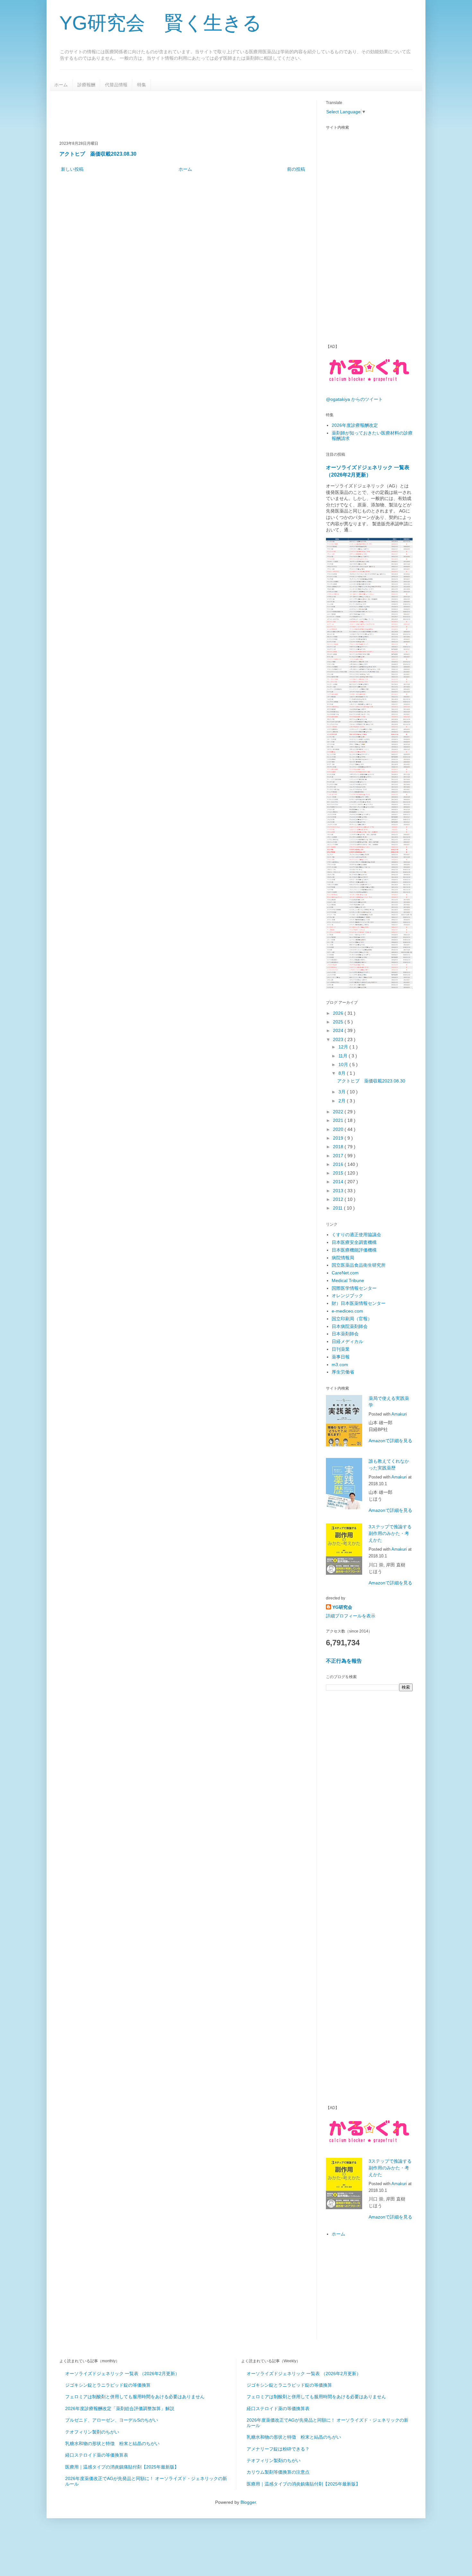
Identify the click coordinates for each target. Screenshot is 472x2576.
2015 (339, 1173)
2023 (339, 1039)
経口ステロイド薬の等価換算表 (97, 2455)
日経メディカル (347, 1341)
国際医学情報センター (354, 1288)
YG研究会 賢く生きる (161, 23)
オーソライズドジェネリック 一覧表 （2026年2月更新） (122, 2374)
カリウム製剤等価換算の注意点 (278, 2472)
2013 (339, 1191)
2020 (339, 1129)
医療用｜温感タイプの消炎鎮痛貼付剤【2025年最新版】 (122, 2467)
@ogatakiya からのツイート (354, 399)
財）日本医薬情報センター (359, 1303)
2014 (339, 1182)
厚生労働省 (343, 1372)
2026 (339, 1013)
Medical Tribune (348, 1280)
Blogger (248, 2502)
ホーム (61, 85)
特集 (142, 85)
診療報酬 (86, 85)
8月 (343, 1073)
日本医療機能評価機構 (354, 1250)
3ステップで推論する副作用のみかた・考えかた (390, 1533)
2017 (339, 1156)
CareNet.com (345, 1273)
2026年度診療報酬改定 (355, 425)
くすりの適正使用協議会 (356, 1235)
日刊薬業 (341, 1349)
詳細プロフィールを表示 (351, 1616)
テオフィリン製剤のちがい (92, 2432)
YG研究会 (342, 1607)
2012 (339, 1199)
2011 (338, 1208)
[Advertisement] (176, 115)
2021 (339, 1120)
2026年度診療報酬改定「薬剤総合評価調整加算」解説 (120, 2408)
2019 (339, 1138)
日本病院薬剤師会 (350, 1326)
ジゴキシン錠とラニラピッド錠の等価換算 (108, 2385)
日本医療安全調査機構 (354, 1242)
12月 (344, 1047)
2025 (339, 1022)
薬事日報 (341, 1357)
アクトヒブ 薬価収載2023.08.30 (98, 154)
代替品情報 (116, 85)
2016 (339, 1164)
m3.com (340, 1365)
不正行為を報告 (344, 1661)
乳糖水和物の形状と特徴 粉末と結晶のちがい (112, 2443)
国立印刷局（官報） (352, 1319)
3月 (343, 1092)
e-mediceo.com (347, 1311)
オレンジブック (347, 1296)
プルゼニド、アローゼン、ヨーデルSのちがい (112, 2420)
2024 (339, 1030)
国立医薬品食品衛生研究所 (359, 1265)
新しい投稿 (72, 169)
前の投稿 (296, 169)
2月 (343, 1101)
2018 (339, 1147)
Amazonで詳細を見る (390, 1441)
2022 (339, 1112)
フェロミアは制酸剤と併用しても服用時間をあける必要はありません (135, 2397)
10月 (344, 1064)
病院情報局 (343, 1258)
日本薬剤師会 (345, 1334)
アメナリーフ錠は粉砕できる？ (278, 2449)
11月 (344, 1056)
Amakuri (399, 1414)
